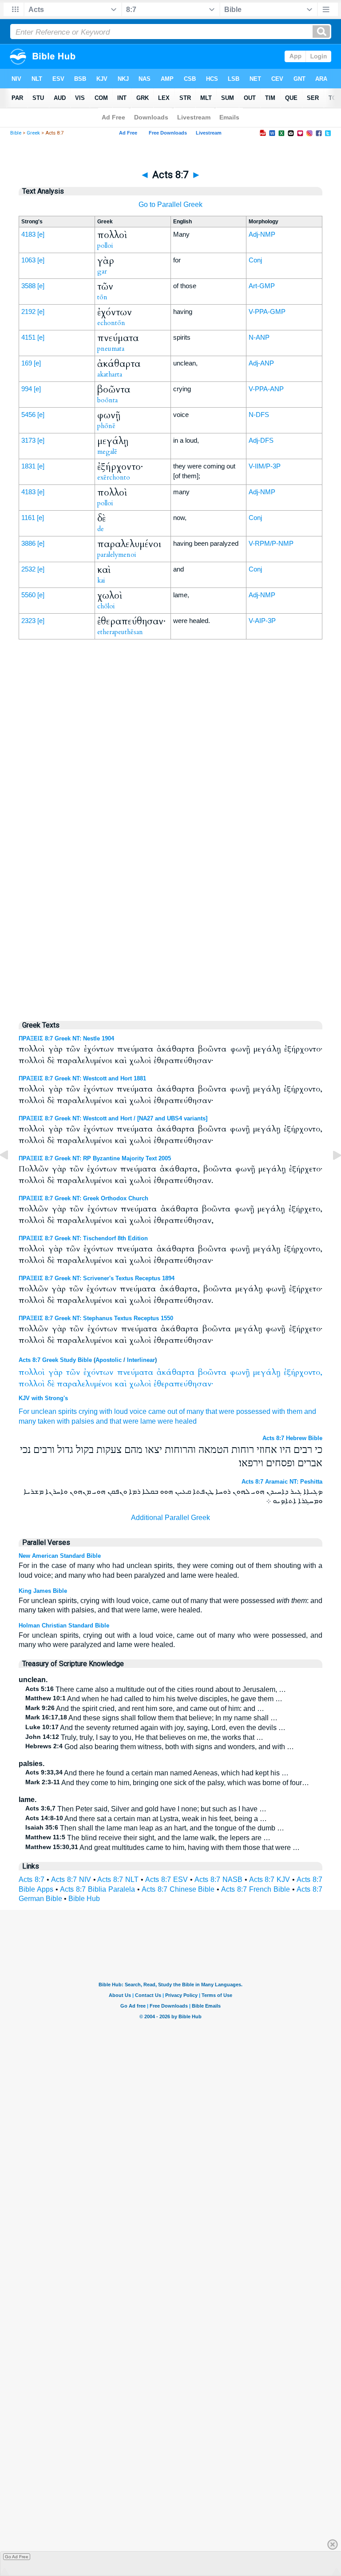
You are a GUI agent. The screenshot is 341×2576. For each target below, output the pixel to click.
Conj (255, 260)
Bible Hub (84, 1899)
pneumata (111, 349)
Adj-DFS (261, 440)
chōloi (106, 606)
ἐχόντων (98, 1372)
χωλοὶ (140, 1384)
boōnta (107, 400)
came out (163, 1411)
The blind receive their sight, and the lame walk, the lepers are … (148, 1838)
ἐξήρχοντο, (303, 1372)
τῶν (73, 1372)
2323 (28, 621)
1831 (28, 466)
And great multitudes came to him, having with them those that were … (163, 1848)
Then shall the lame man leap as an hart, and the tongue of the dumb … (155, 1828)
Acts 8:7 (32, 1879)
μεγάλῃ (267, 1372)
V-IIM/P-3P (265, 466)
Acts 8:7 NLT (118, 1879)
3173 (28, 440)
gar (102, 271)
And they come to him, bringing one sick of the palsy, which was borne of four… (167, 1783)
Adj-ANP (261, 363)
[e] (41, 234)
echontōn (111, 323)
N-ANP (259, 337)
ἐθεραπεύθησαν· (183, 1384)
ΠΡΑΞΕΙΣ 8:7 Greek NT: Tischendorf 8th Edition (83, 1238)
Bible (16, 133)
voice (138, 1411)
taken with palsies (66, 1421)
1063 (28, 260)
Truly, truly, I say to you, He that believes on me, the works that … (144, 1737)
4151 (28, 337)
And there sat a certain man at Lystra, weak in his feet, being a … (146, 1819)
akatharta (110, 374)
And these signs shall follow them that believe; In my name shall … (151, 1718)
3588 (28, 286)
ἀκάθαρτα (176, 1372)
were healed (177, 1421)
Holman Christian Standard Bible (64, 1625)
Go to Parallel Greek (170, 204)
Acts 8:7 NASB (218, 1879)
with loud (114, 1411)
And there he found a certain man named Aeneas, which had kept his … (157, 1773)
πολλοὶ (32, 1372)
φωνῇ (240, 1372)
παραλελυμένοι (85, 1384)
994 (27, 389)
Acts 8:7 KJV (270, 1879)
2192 (28, 312)
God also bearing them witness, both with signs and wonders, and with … (160, 1747)
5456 (28, 415)
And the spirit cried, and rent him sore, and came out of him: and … (145, 1709)
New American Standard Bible (60, 1556)
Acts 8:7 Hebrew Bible (292, 1438)
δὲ (51, 1384)
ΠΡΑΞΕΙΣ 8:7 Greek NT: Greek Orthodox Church (83, 1198)
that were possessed (238, 1411)
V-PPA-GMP (267, 312)
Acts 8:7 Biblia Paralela (97, 1889)
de (101, 529)
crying (88, 1411)
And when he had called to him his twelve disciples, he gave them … (154, 1699)
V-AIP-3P (262, 621)
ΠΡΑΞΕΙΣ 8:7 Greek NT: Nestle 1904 (66, 1038)
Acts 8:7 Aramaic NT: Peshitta (282, 1482)
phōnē (106, 426)
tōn (102, 297)
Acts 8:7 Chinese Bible (178, 1889)
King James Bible (43, 1591)
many (27, 1421)
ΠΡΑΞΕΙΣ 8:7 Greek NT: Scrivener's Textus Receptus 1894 (97, 1278)
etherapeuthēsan (120, 632)
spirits (67, 1411)
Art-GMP (262, 286)
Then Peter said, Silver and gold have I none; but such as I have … (146, 1809)
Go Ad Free (17, 2557)
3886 (28, 543)
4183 (28, 234)
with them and (294, 1411)
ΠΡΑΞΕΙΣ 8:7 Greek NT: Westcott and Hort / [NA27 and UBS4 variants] (113, 1118)
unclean (44, 1411)
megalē (107, 452)
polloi (105, 246)
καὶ (121, 1384)
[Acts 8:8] (330, 1175)
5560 (28, 595)
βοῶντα (212, 1372)
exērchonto (114, 477)
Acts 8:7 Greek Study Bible (55, 1360)
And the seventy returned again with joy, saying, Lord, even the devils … (155, 1728)
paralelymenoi (117, 555)
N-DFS (259, 415)
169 (27, 363)
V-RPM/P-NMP (271, 543)
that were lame (133, 1421)
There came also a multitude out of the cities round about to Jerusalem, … (156, 1689)
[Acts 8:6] (11, 1175)
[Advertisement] (170, 828)
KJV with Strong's (43, 1398)
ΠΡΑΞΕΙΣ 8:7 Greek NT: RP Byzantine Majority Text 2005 (95, 1158)
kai (101, 580)
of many (191, 1411)
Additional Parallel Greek (170, 1518)
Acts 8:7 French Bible (256, 1889)
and (102, 1421)
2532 (28, 569)
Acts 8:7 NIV (71, 1879)
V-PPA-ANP (266, 389)
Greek (33, 133)
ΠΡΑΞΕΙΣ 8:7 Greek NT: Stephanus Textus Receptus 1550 (96, 1318)
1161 (28, 518)
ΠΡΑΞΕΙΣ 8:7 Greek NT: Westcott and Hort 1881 (82, 1078)
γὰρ (56, 1372)
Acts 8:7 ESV (167, 1879)
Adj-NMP (262, 234)
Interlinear (141, 1360)
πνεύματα (135, 1372)
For (24, 1411)
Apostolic (109, 1360)
